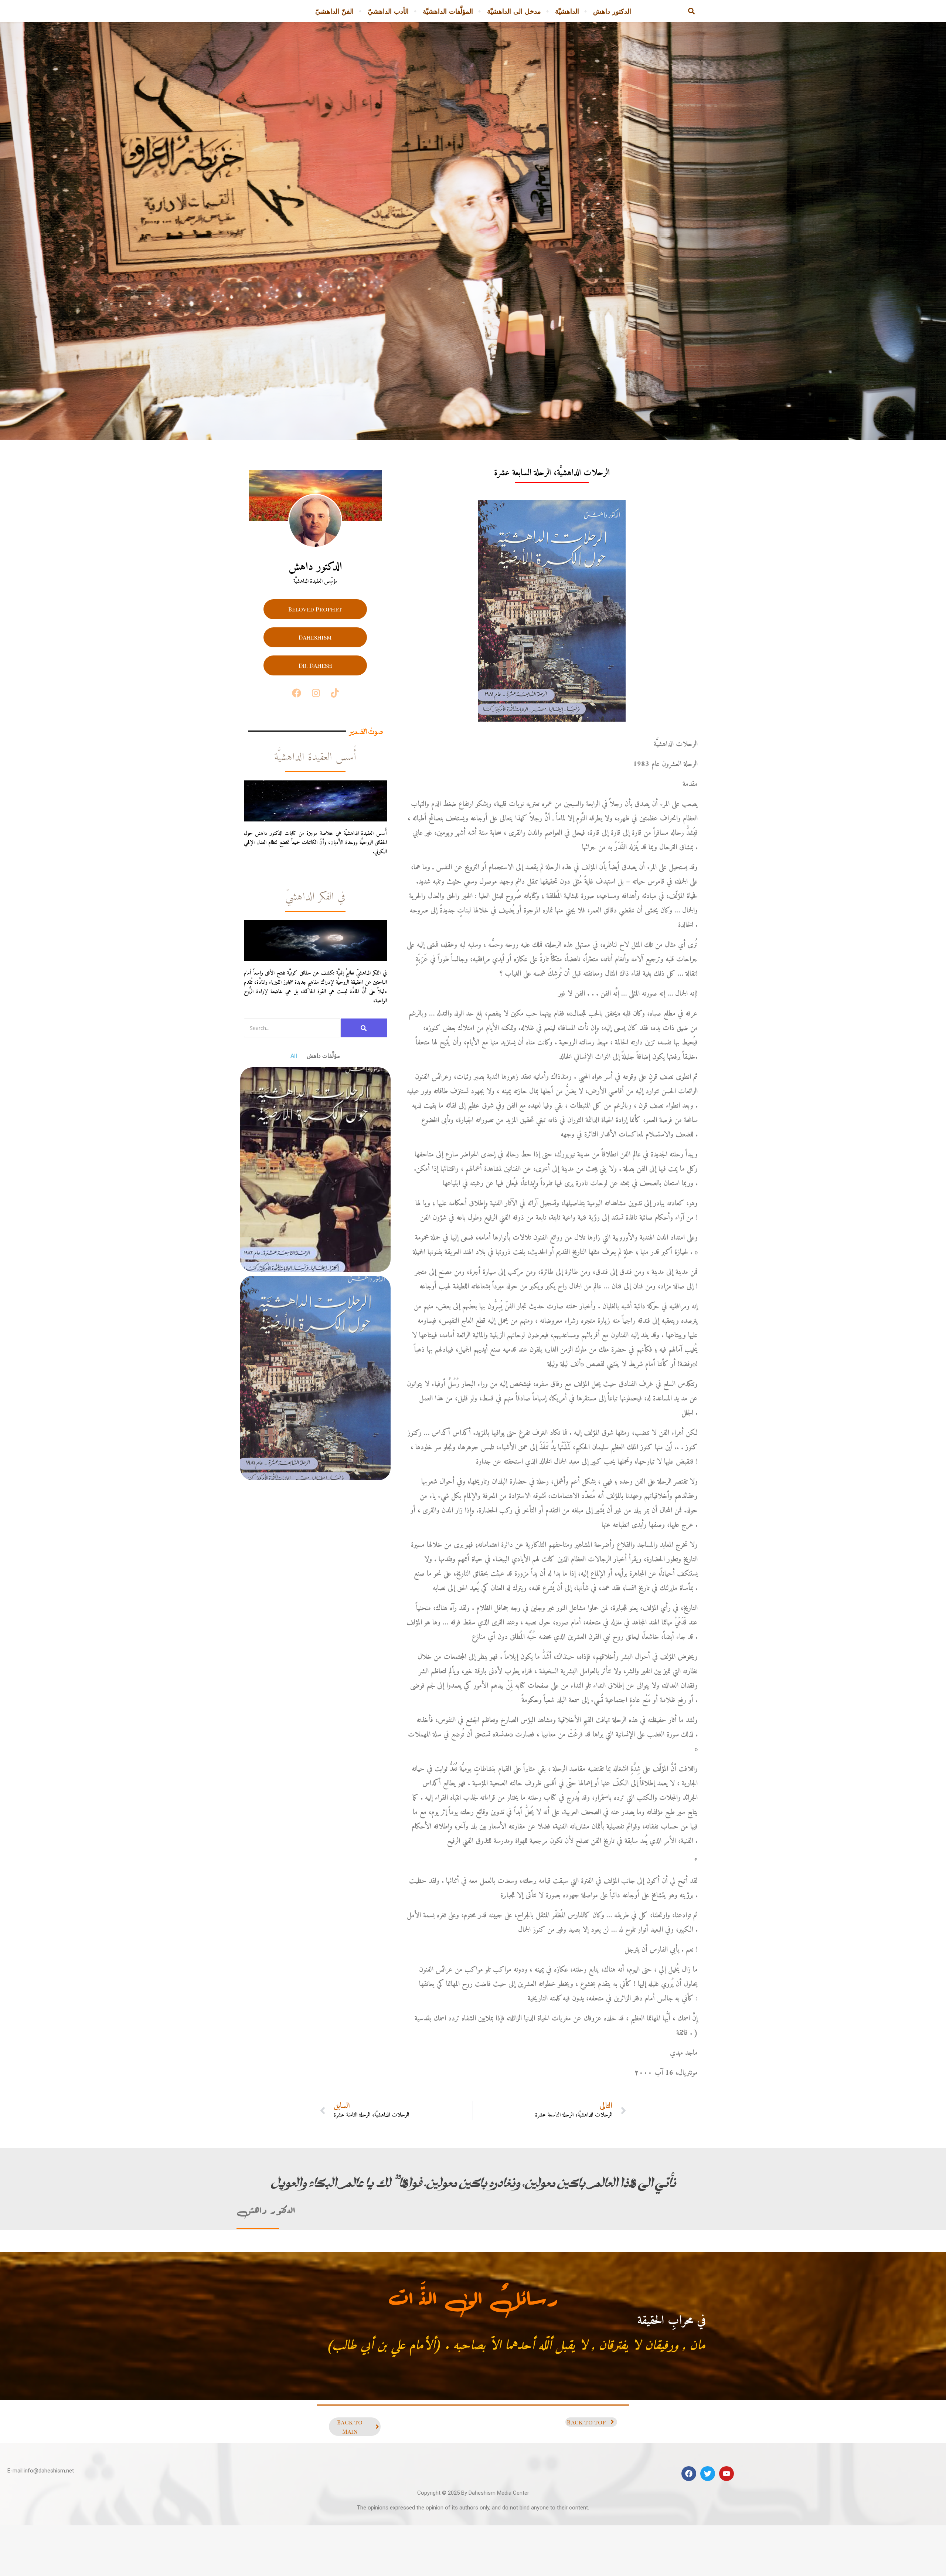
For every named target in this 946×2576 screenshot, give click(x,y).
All (294, 1056)
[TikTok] (335, 693)
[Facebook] (297, 693)
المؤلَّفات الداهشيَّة (448, 11)
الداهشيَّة (567, 11)
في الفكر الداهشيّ (315, 897)
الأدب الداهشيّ (388, 11)
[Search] (364, 1028)
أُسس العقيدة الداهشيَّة (315, 757)
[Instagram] (316, 693)
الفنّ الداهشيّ (334, 11)
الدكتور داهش (612, 11)
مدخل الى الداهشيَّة (514, 11)
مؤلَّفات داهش (323, 1056)
